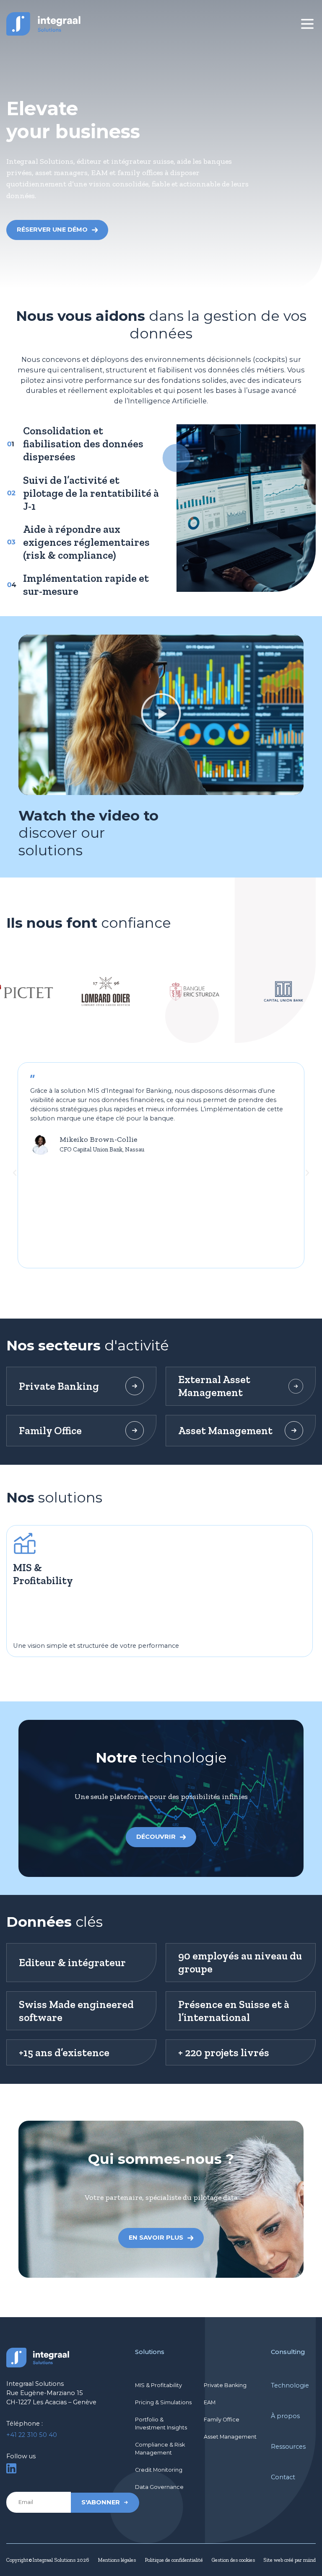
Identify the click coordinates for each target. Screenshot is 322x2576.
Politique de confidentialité (174, 2560)
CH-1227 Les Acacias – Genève (51, 2402)
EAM (210, 2402)
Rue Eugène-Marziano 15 (45, 2393)
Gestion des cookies (233, 2560)
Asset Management (230, 2437)
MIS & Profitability (158, 2385)
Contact (283, 2477)
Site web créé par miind (290, 2560)
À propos (285, 2416)
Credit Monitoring (159, 2470)
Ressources (288, 2447)
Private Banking (225, 2385)
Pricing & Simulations (163, 2402)
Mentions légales (117, 2560)
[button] (161, 715)
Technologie (290, 2385)
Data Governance (159, 2487)
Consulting (288, 2352)
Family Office (222, 2420)
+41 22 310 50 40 (32, 2435)
